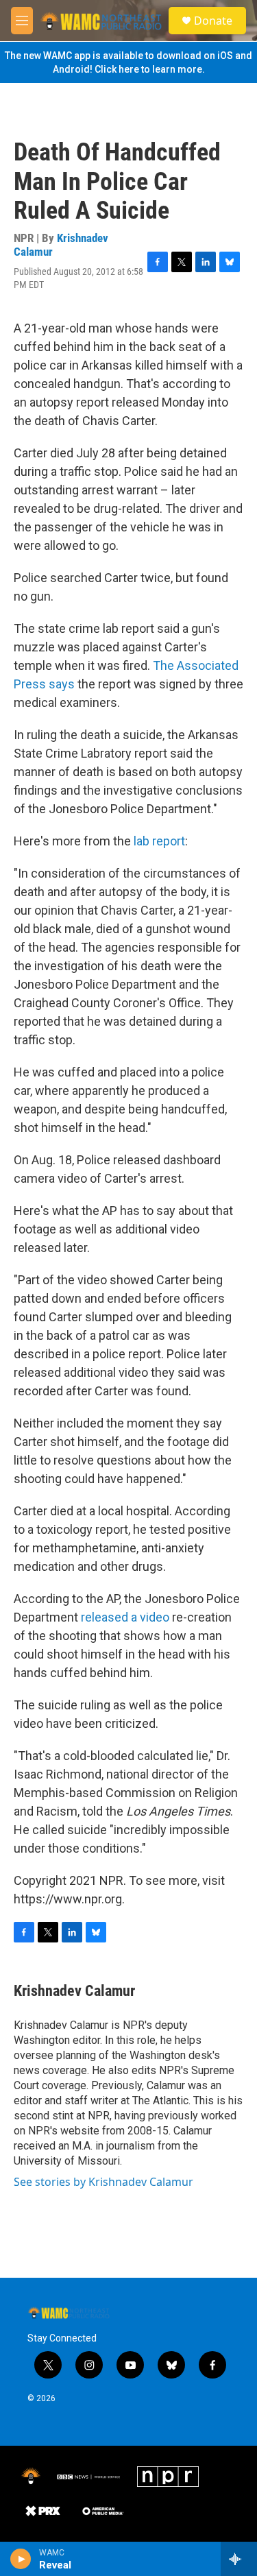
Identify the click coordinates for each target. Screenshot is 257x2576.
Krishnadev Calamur (61, 244)
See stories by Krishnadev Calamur (103, 2182)
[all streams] (239, 2559)
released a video (125, 1617)
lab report (159, 841)
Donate (213, 21)
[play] (21, 2559)
